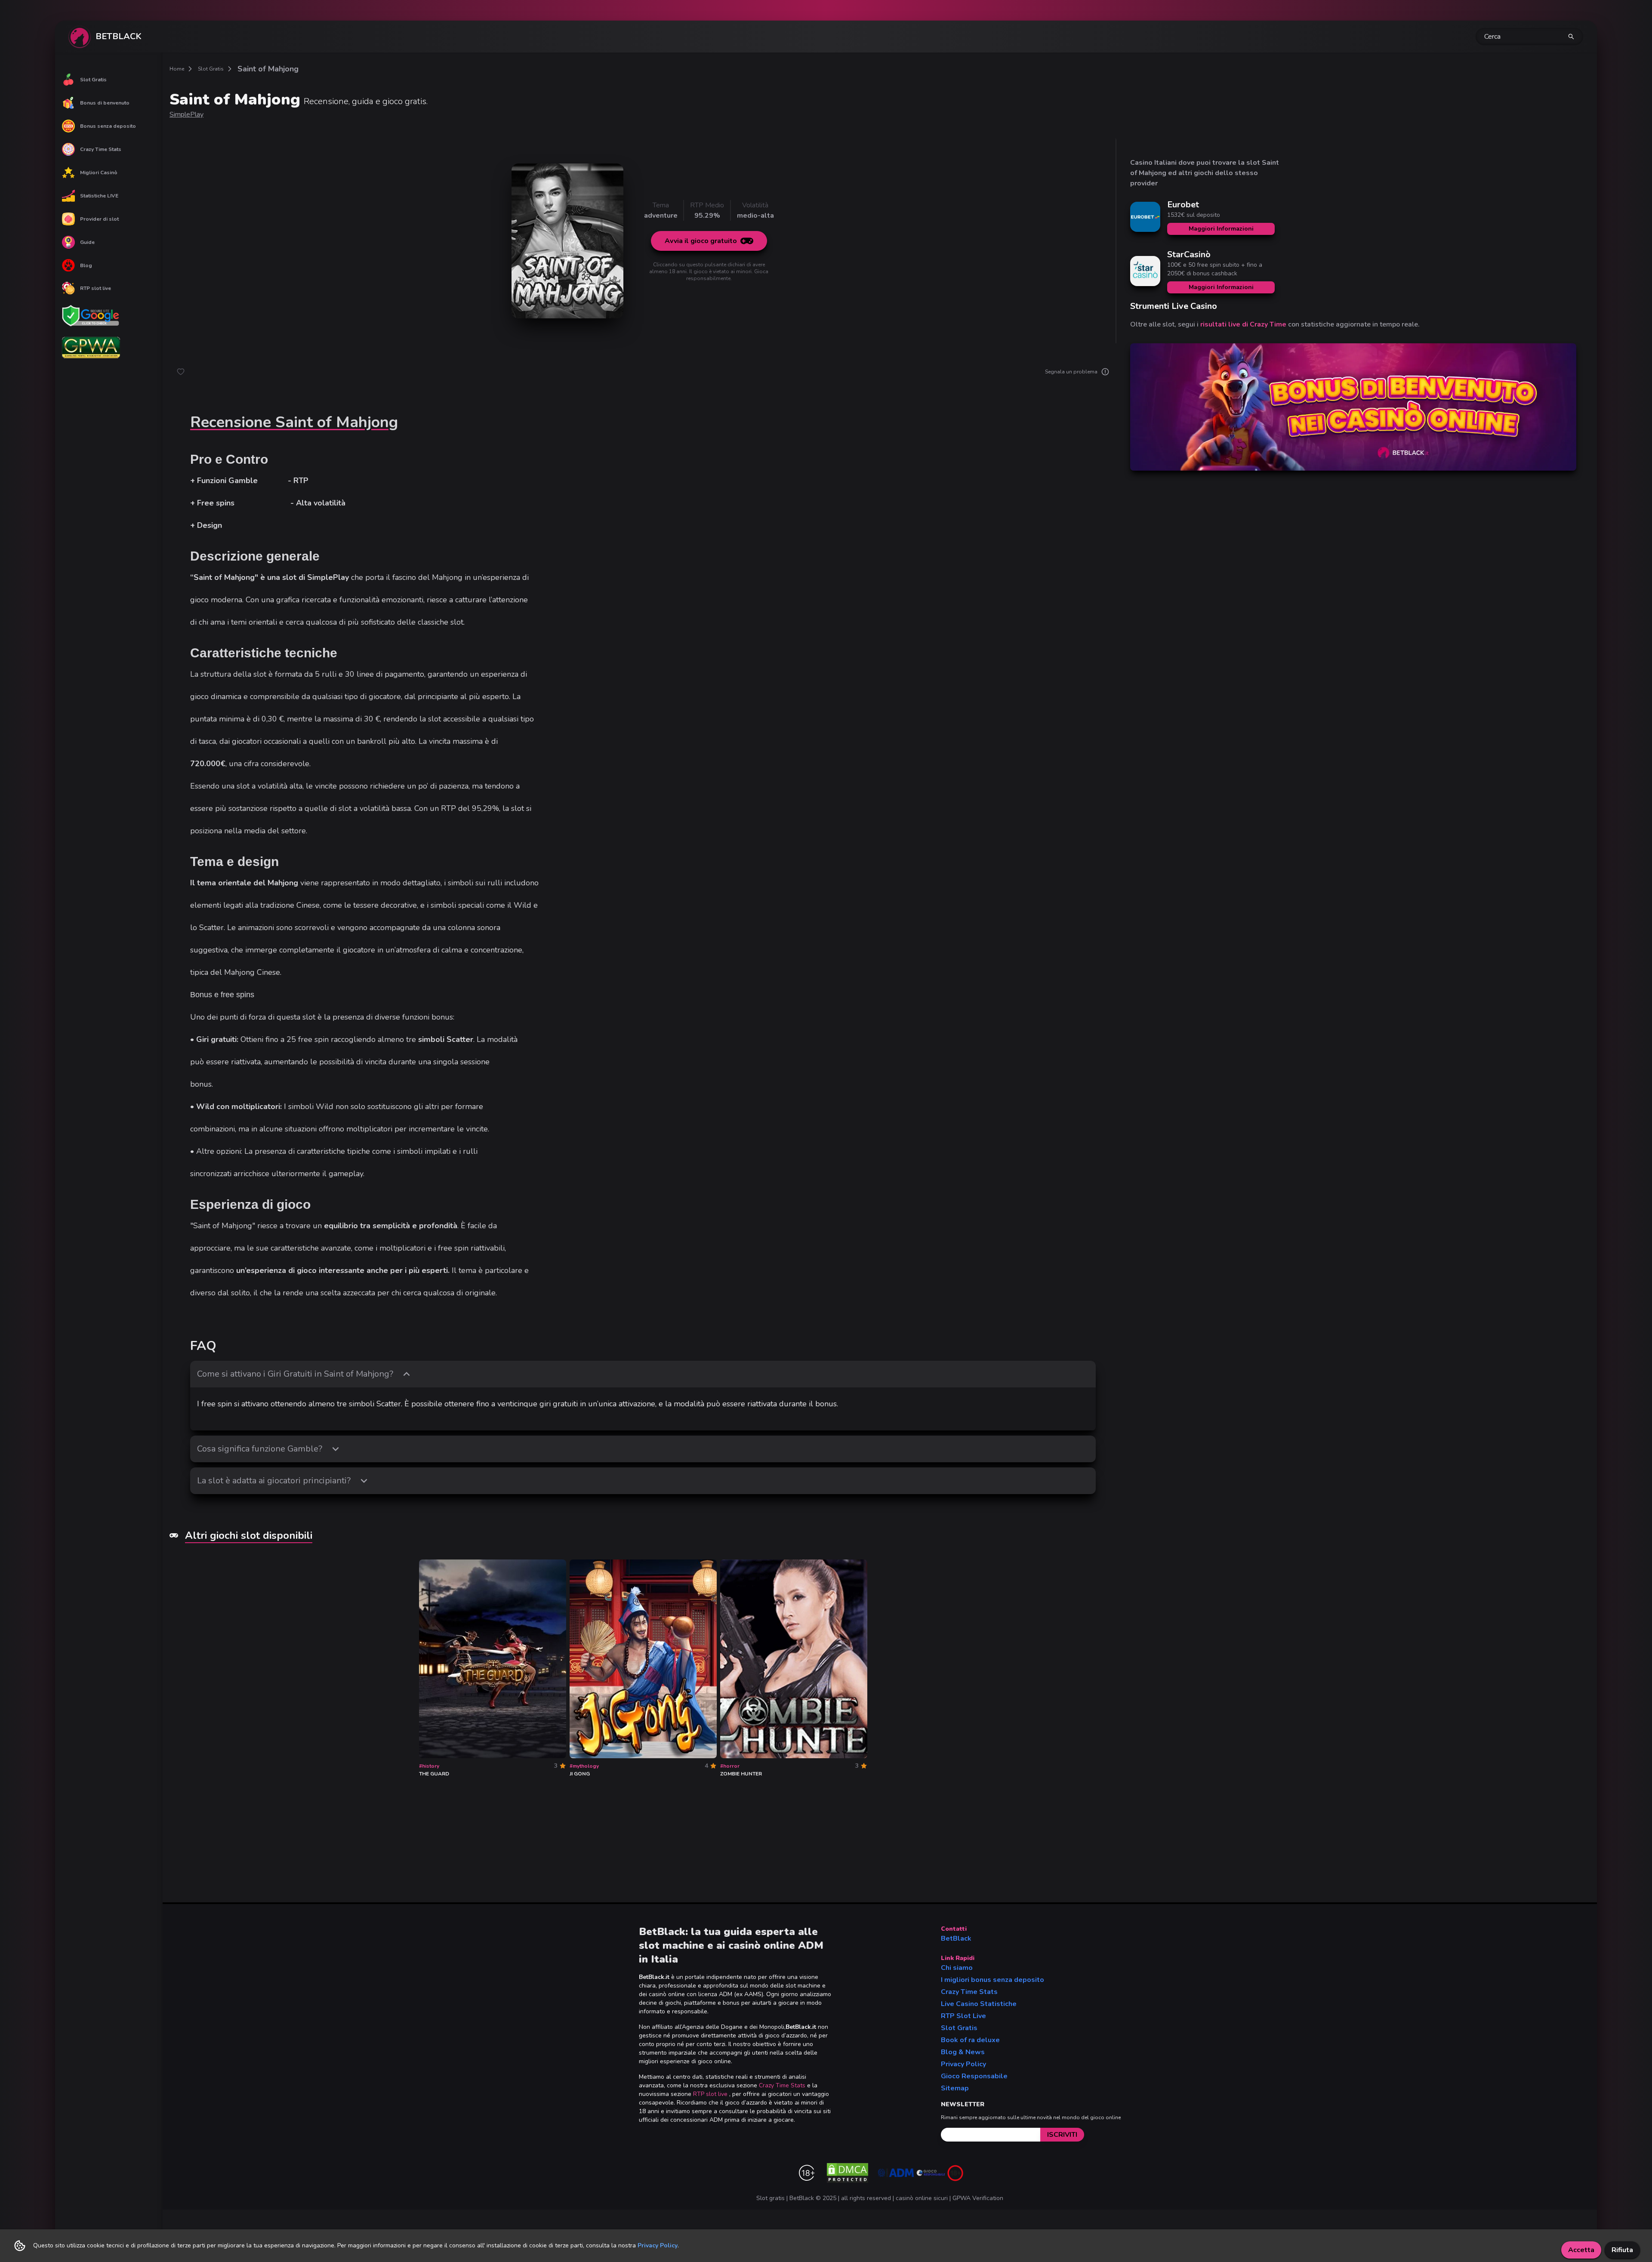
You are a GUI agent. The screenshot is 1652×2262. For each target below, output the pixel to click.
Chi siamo (957, 1968)
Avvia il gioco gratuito (701, 241)
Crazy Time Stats (101, 149)
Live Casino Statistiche (979, 2004)
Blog (86, 265)
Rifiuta (1622, 2250)
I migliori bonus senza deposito (992, 1980)
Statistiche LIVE (99, 196)
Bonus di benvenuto (105, 103)
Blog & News (963, 2052)
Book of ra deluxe (970, 2040)
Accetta (1581, 2250)
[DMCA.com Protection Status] (848, 2173)
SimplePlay (186, 114)
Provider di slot (99, 219)
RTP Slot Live (963, 2016)
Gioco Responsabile (974, 2076)
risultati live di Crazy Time (1243, 324)
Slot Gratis (93, 80)
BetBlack (956, 1938)
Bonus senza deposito (108, 126)
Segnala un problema (1071, 372)
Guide (87, 242)
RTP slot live (96, 288)
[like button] (181, 372)
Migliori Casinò (99, 173)
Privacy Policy (963, 2064)
